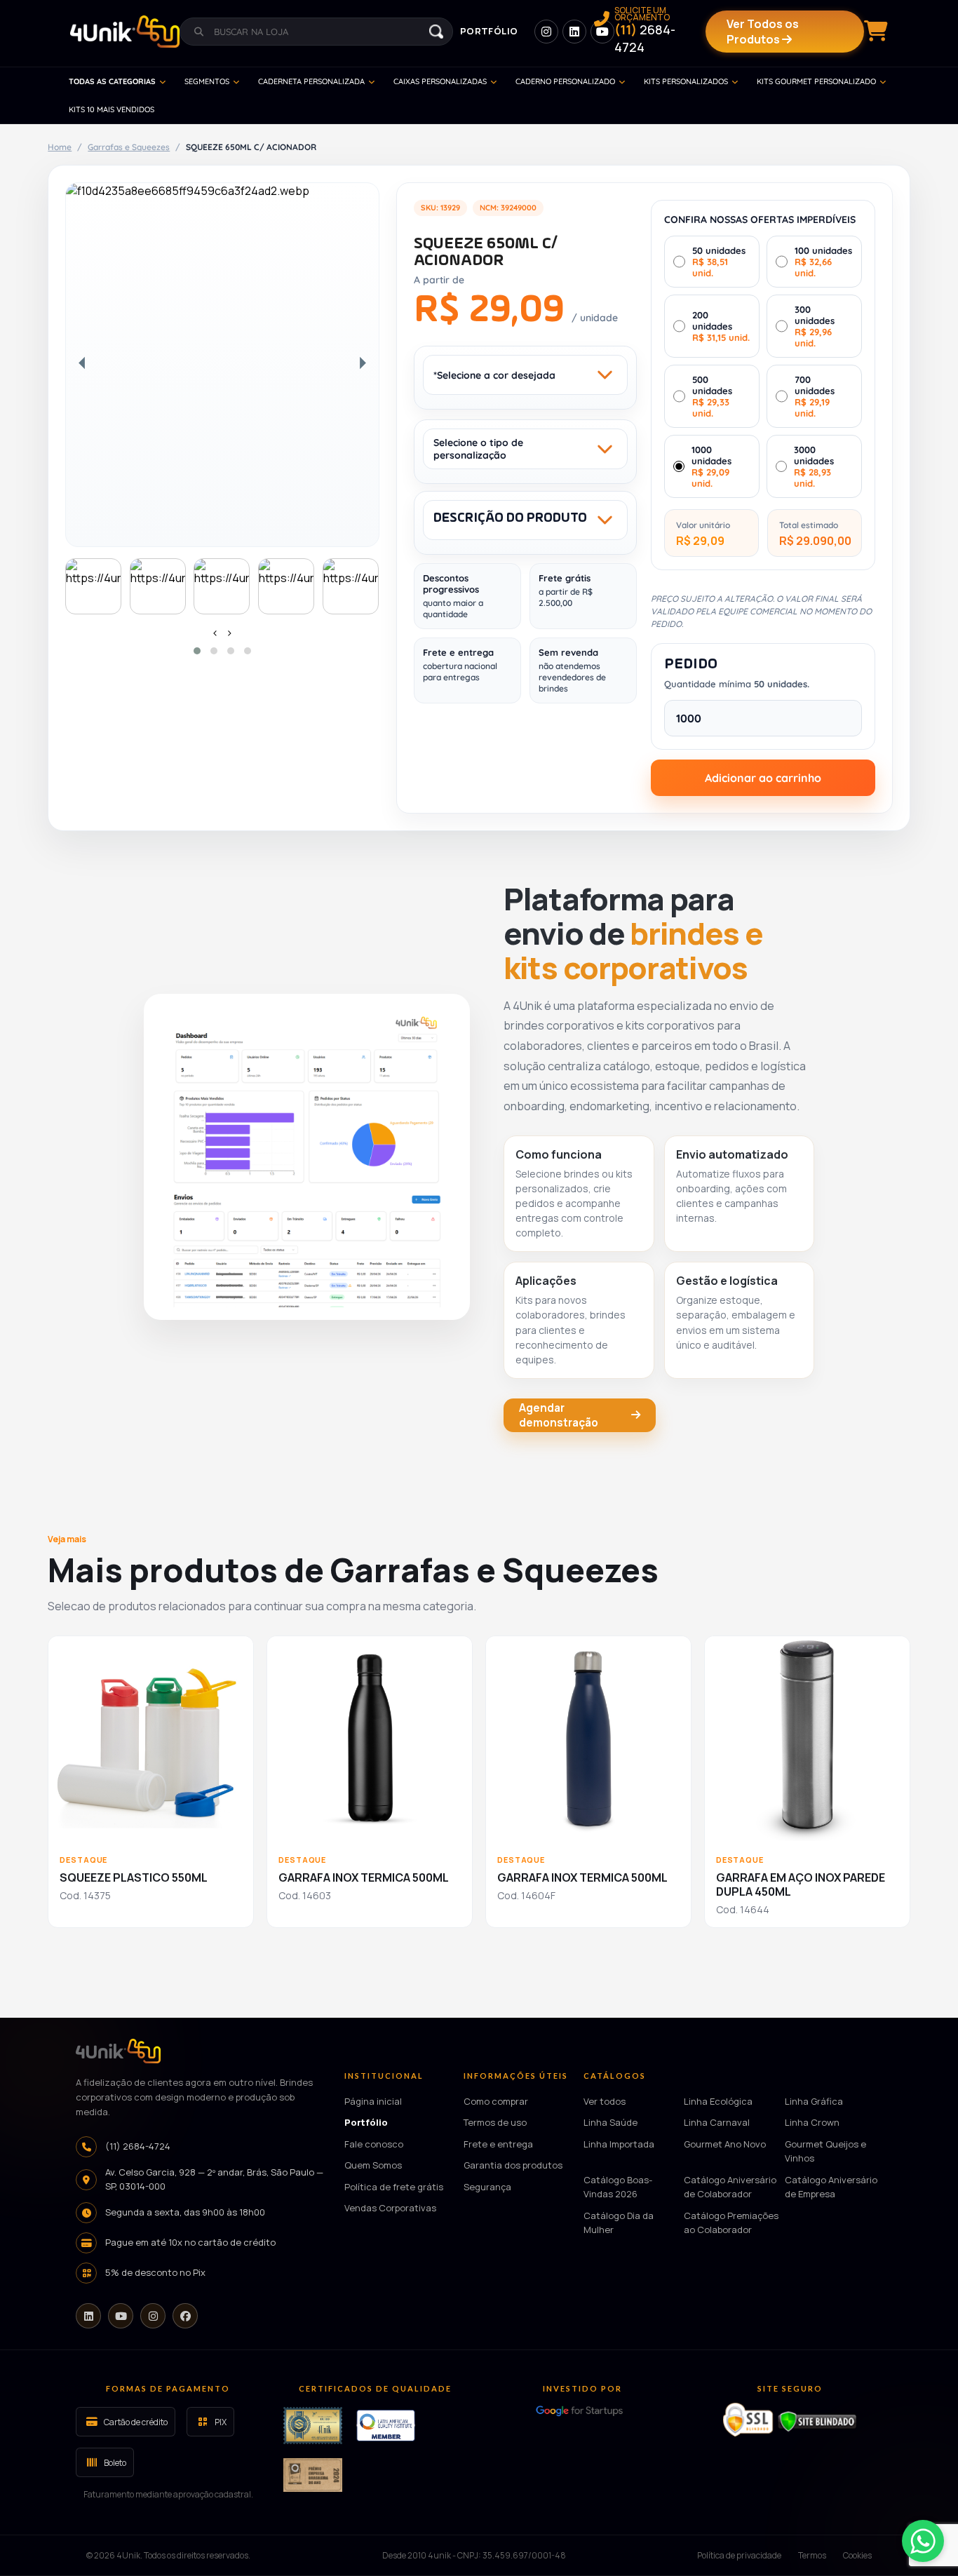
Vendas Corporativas (390, 2208)
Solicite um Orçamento (645, 31)
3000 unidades (814, 466)
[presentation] (215, 633)
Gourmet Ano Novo (725, 2144)
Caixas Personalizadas (440, 81)
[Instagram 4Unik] (546, 32)
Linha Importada (619, 2144)
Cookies (857, 2555)
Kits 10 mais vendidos (112, 109)
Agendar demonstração (559, 1415)
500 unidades (712, 396)
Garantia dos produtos (513, 2165)
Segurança (487, 2187)
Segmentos (207, 81)
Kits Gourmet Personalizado (816, 81)
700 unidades (815, 396)
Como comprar (496, 2101)
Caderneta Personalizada (311, 81)
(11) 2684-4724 (138, 2146)
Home (60, 147)
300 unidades (815, 326)
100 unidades (823, 262)
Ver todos (605, 2101)
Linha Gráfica (814, 2101)
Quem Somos (373, 2165)
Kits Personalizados (686, 81)
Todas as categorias (112, 81)
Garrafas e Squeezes (129, 147)
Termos (812, 2555)
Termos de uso (495, 2122)
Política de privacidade (739, 2555)
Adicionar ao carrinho (763, 778)
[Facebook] (185, 2316)
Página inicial (373, 2101)
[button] (197, 651)
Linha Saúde (610, 2122)
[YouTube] (121, 2316)
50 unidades (719, 262)
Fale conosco (374, 2144)
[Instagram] (153, 2316)
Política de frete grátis (394, 2187)
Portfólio (489, 31)
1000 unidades (711, 466)
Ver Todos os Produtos (763, 32)
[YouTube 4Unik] (602, 32)
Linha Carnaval (717, 2122)
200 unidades (721, 326)
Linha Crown (812, 2122)
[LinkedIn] (88, 2316)
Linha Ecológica (718, 2101)
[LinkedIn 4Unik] (574, 32)
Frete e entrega (498, 2144)
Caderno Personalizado (565, 81)
